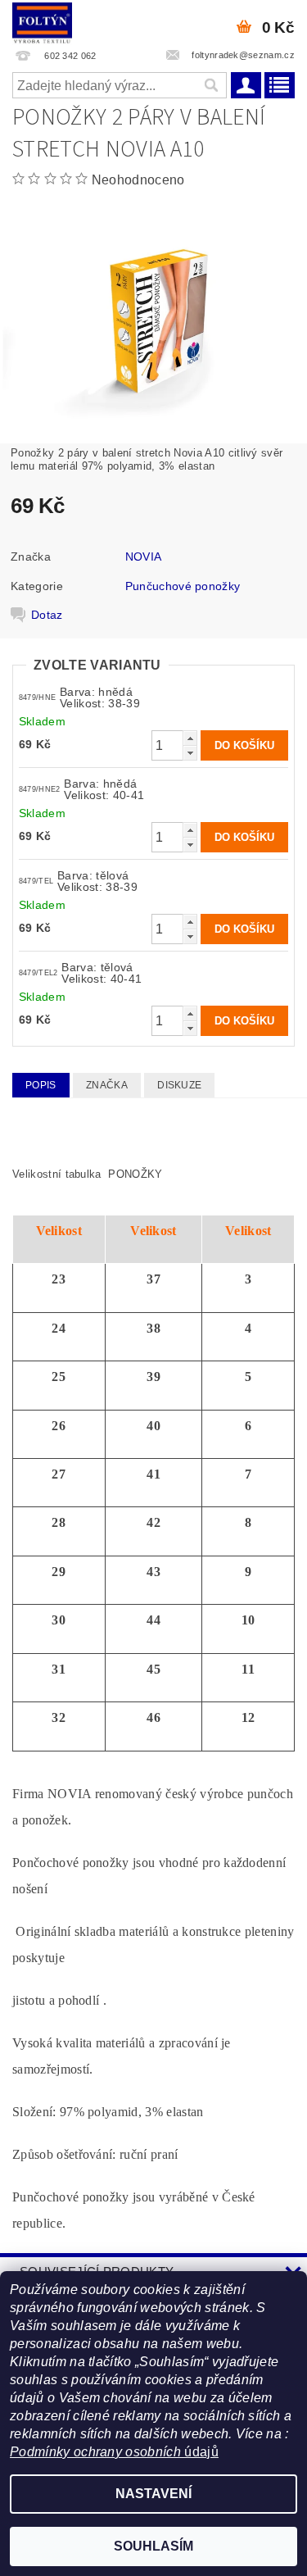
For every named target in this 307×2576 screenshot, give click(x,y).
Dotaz (47, 615)
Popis (41, 1085)
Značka (107, 1085)
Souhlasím (153, 2546)
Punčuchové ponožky (183, 586)
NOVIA (144, 557)
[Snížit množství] (190, 753)
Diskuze (179, 1085)
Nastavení (153, 2494)
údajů (200, 2452)
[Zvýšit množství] (190, 738)
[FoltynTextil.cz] (42, 21)
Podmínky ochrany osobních (95, 2452)
